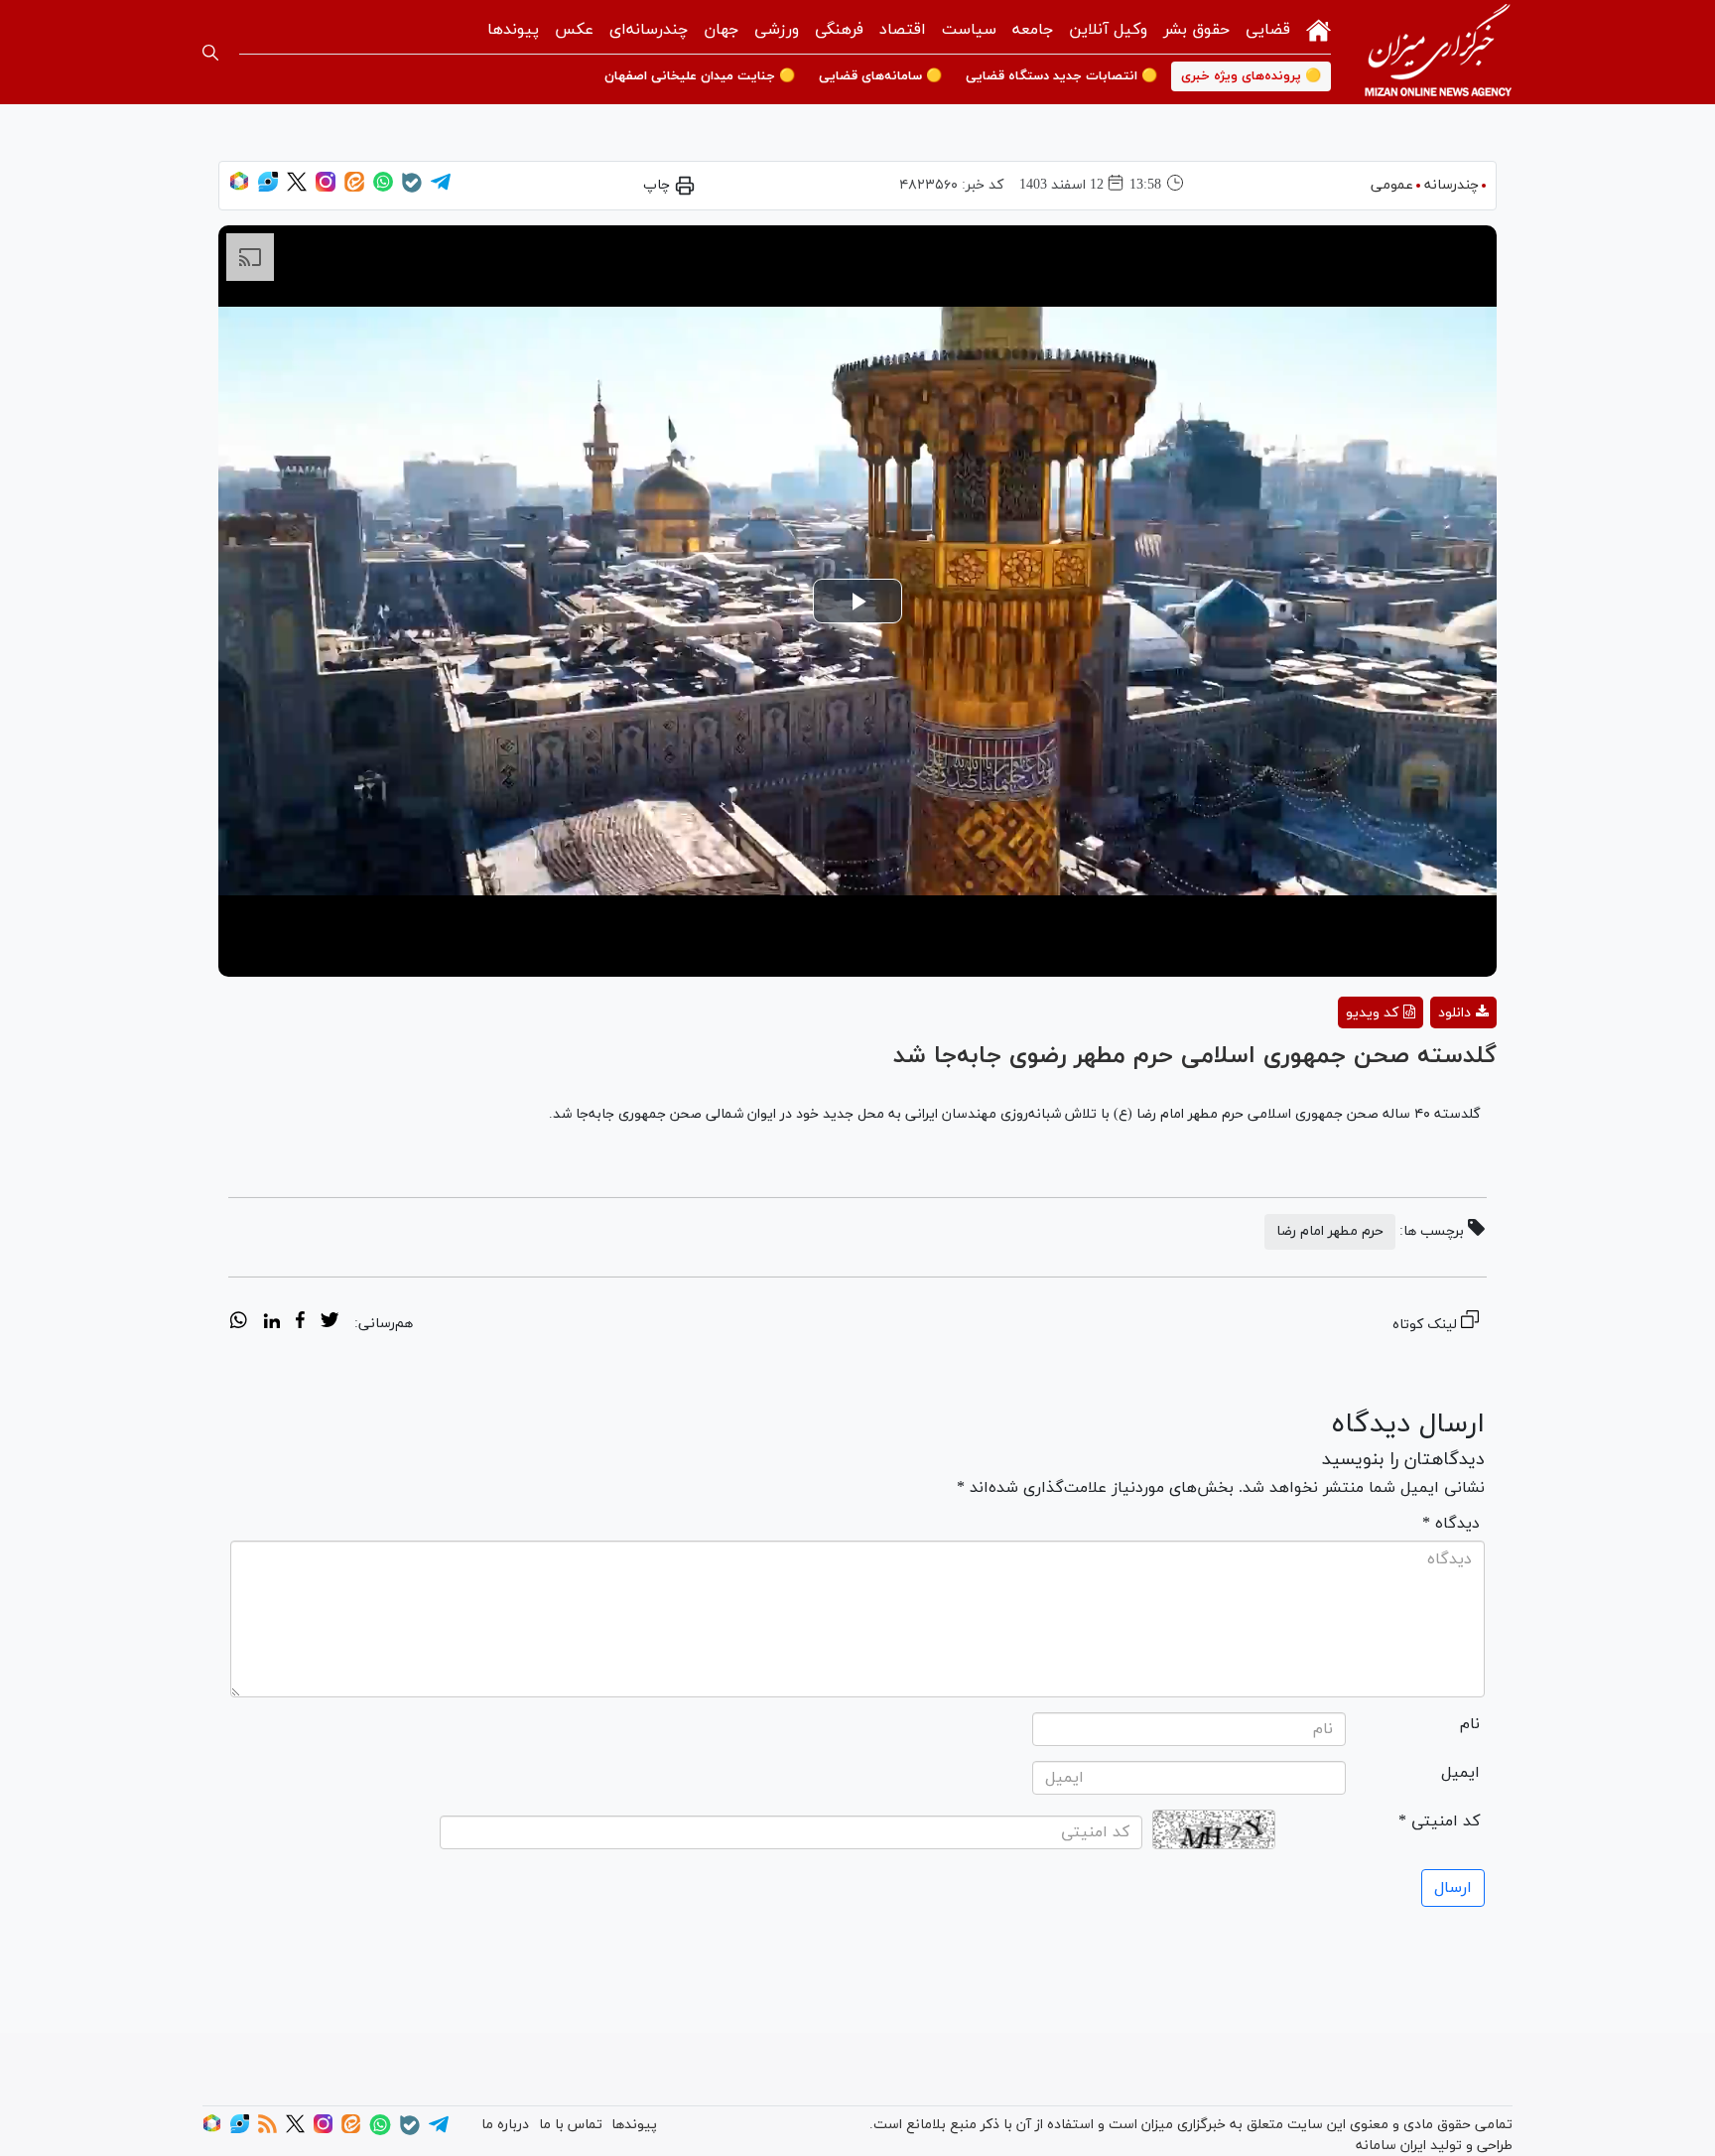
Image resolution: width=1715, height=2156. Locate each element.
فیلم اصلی (1428, 1065)
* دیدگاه (1451, 1524)
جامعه (1033, 30)
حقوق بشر (1196, 30)
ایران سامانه (1391, 2146)
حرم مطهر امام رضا (1330, 1231)
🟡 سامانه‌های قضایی (880, 76)
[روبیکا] (239, 188)
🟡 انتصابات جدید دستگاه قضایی (1061, 76)
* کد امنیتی (1439, 1821)
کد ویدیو (1372, 1013)
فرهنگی (839, 30)
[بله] (412, 189)
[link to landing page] (1438, 52)
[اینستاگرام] (326, 188)
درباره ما (505, 2125)
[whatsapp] (239, 1323)
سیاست (969, 30)
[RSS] (267, 2130)
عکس (574, 30)
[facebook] (300, 1323)
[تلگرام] (441, 188)
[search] (210, 53)
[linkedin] (271, 1323)
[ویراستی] (268, 188)
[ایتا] (354, 188)
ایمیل (1460, 1773)
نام (1470, 1724)
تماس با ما (571, 2125)
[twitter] (330, 1323)
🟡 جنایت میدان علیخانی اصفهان (700, 76)
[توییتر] (297, 188)
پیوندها (513, 30)
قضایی (1268, 30)
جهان (721, 30)
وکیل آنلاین (1108, 30)
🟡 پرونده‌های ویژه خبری (1251, 76)
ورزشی (777, 30)
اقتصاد (903, 30)
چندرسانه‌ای (649, 30)
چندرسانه (1451, 185)
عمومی (1392, 185)
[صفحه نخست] (1319, 28)
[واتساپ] (383, 188)
